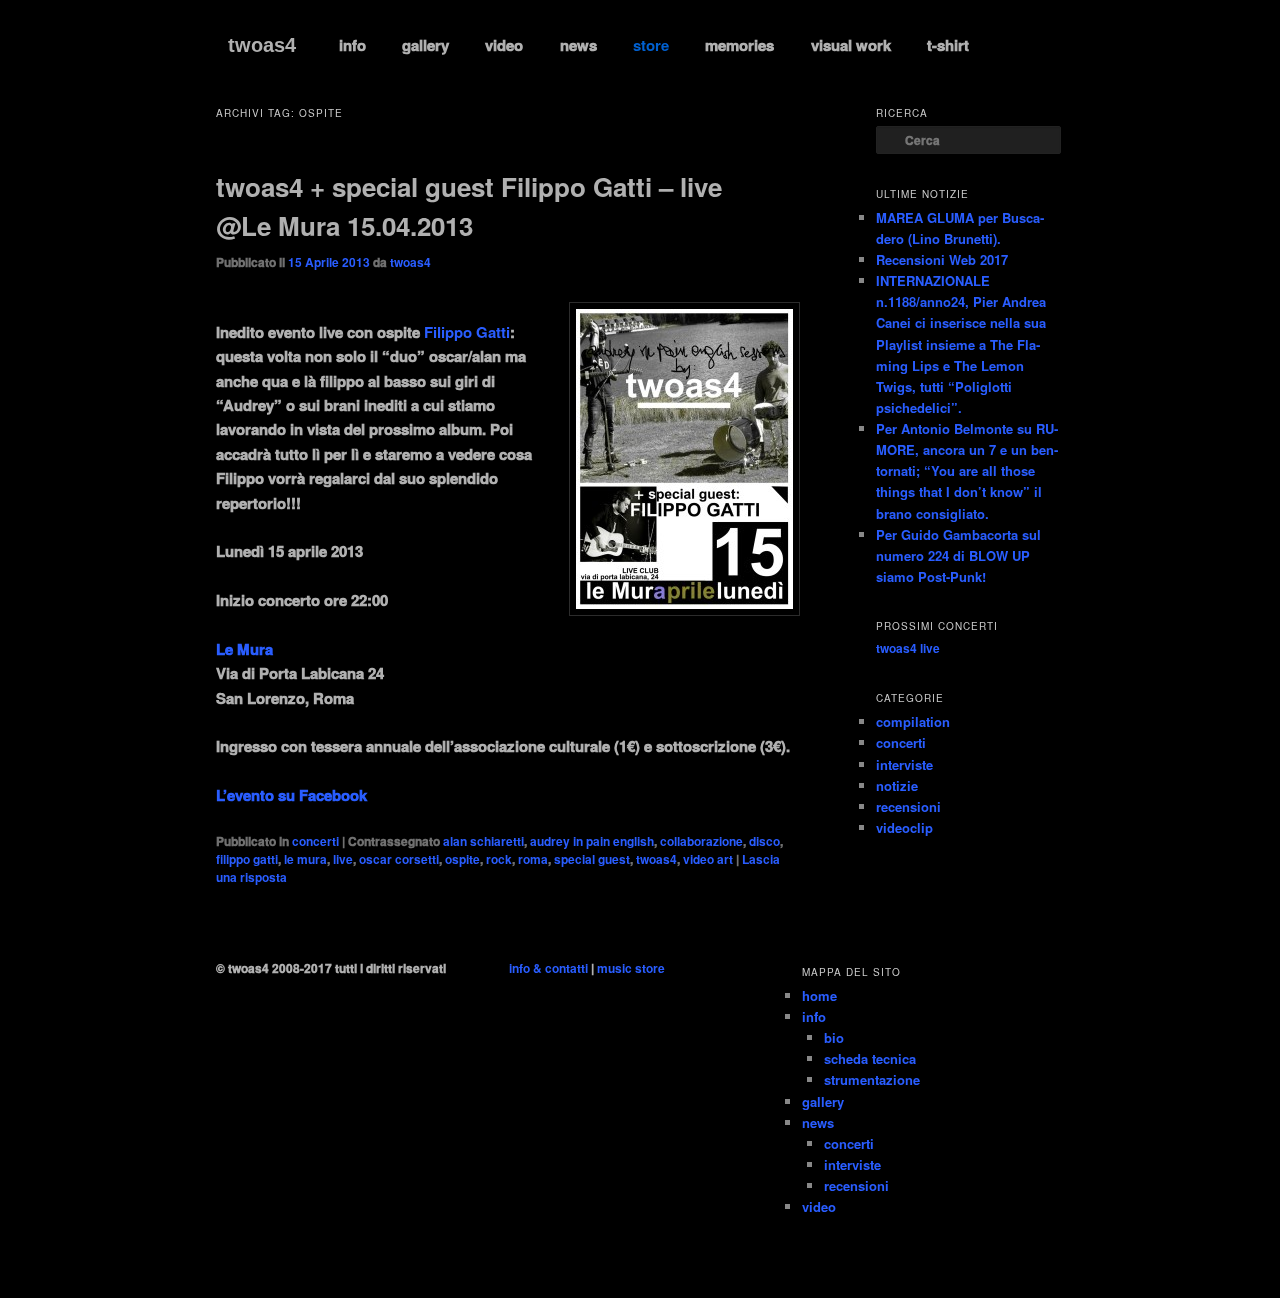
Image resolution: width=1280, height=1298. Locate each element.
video (504, 45)
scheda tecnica (870, 1058)
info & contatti (548, 968)
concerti (315, 841)
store (651, 45)
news (578, 45)
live (343, 859)
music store (631, 968)
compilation (913, 721)
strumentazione (872, 1079)
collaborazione (701, 841)
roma (533, 859)
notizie (897, 785)
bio (834, 1037)
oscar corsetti (399, 859)
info (352, 45)
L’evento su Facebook (291, 795)
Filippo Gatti (467, 332)
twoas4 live (908, 648)
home (819, 995)
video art (708, 859)
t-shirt (948, 45)
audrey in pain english (592, 841)
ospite (462, 859)
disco (764, 841)
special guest (592, 859)
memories (739, 45)
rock (499, 859)
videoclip (904, 827)
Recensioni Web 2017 (942, 259)
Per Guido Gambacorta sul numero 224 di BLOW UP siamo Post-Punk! (958, 555)
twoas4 (262, 45)
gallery (425, 45)
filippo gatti (247, 859)
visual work (851, 45)
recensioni (908, 806)
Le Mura (244, 649)
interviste (904, 764)
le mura (305, 859)
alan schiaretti (483, 841)
